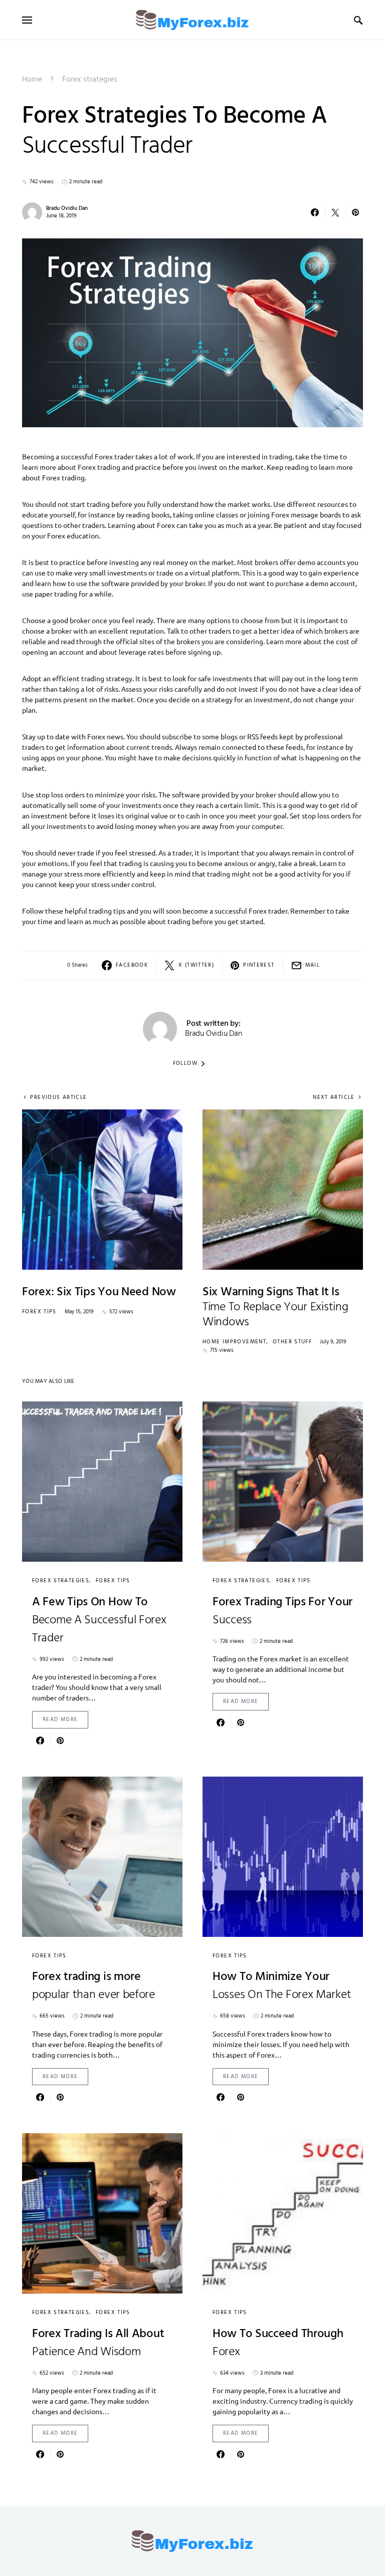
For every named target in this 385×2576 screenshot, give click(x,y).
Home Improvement (234, 1342)
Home (32, 80)
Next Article (334, 1098)
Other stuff (292, 1342)
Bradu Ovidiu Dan (67, 208)
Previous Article (58, 1098)
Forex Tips (39, 1312)
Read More (60, 1720)
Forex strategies (90, 80)
